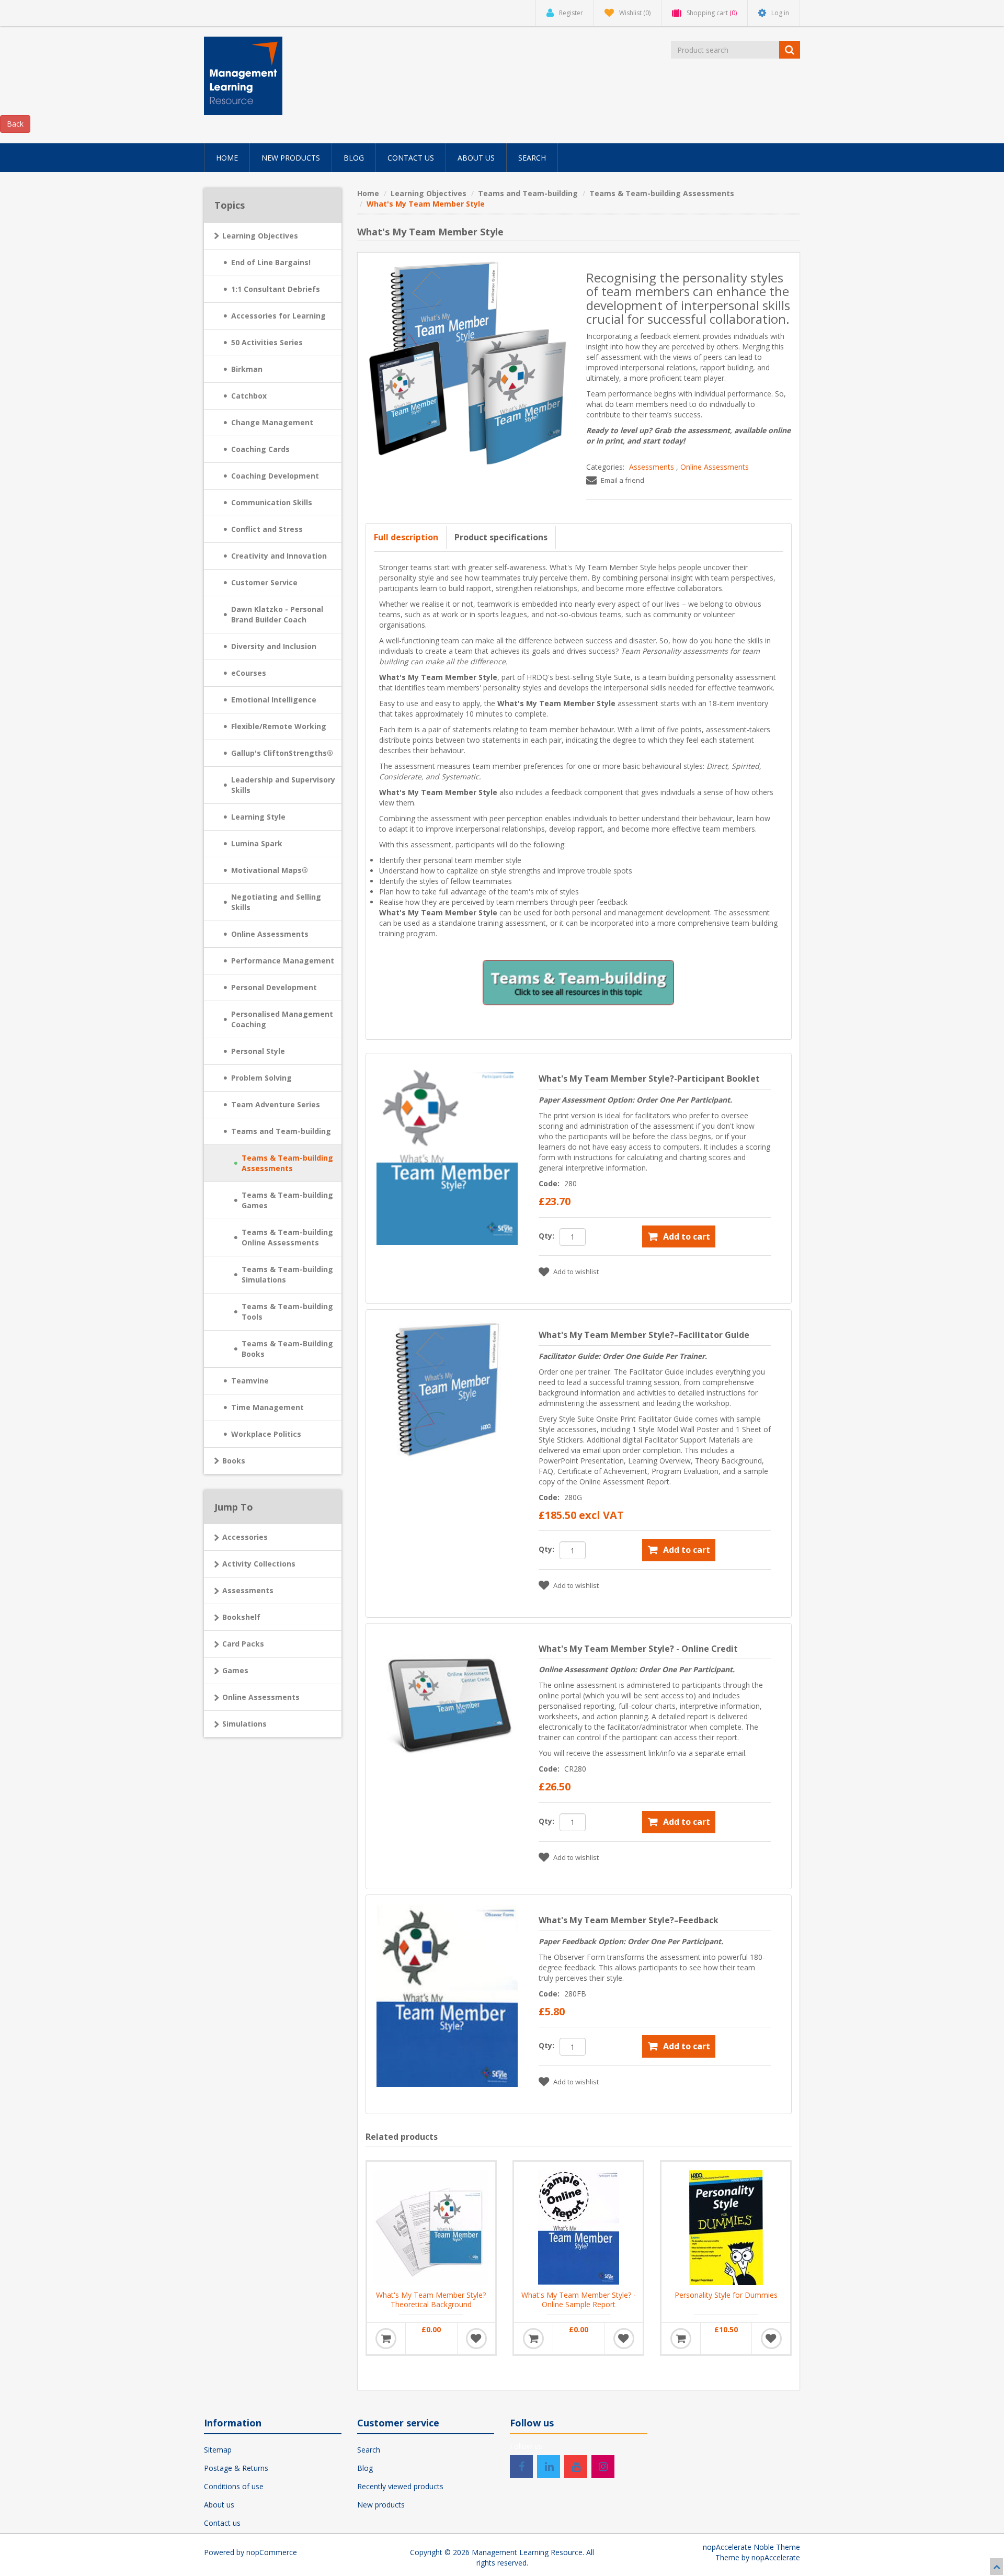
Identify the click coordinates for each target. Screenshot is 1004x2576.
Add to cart (687, 1236)
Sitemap (218, 2450)
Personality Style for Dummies (726, 2295)
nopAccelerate (776, 2557)
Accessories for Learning (278, 316)
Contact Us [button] (411, 158)
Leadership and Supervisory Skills (283, 785)
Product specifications (501, 537)
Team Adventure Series (276, 1104)
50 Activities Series (267, 342)
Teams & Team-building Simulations (287, 1274)
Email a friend (623, 480)
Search (369, 2450)
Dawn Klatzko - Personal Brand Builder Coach (277, 614)
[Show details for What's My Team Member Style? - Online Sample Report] (578, 2226)
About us (219, 2505)
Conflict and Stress (267, 529)
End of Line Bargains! (271, 262)
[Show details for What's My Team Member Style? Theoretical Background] (431, 2226)
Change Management (272, 422)
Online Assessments (715, 467)
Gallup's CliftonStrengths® (282, 753)
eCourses (249, 673)
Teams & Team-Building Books (287, 1349)
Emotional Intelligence (274, 700)
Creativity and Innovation (279, 556)
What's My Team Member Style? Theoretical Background (431, 2300)
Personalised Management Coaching (282, 1019)
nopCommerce (272, 2552)
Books (234, 1461)
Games (235, 1670)
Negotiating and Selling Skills (276, 902)
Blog (365, 2468)
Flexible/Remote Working (279, 726)
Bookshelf (241, 1617)
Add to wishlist (576, 1272)
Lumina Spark (257, 843)
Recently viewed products (400, 2486)
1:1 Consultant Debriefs (276, 289)
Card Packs (243, 1644)
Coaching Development (275, 476)
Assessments (652, 467)
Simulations (244, 1724)
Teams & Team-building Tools (287, 1312)
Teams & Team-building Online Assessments (287, 1237)
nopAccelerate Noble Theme (751, 2547)
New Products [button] (291, 158)
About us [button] (476, 158)
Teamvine (250, 1381)
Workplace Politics (266, 1434)
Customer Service (264, 582)
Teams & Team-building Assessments (287, 1163)
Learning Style (258, 817)
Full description (406, 537)
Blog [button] (354, 158)
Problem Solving (261, 1078)
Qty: (546, 1236)
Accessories (245, 1537)
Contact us (222, 2523)
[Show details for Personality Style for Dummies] (726, 2226)
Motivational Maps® (270, 870)
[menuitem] (227, 158)
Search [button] (532, 158)
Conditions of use (234, 2486)
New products (381, 2505)
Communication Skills (272, 502)
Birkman (247, 369)
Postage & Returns (236, 2468)
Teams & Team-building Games (287, 1200)
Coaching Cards (260, 449)
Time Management (267, 1407)
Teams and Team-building (281, 1131)
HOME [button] (227, 158)
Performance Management (283, 961)
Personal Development (274, 987)
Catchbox (249, 396)
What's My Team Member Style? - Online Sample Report (579, 2300)
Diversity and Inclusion (274, 646)
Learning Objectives (260, 236)
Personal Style (258, 1051)
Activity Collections (259, 1564)
